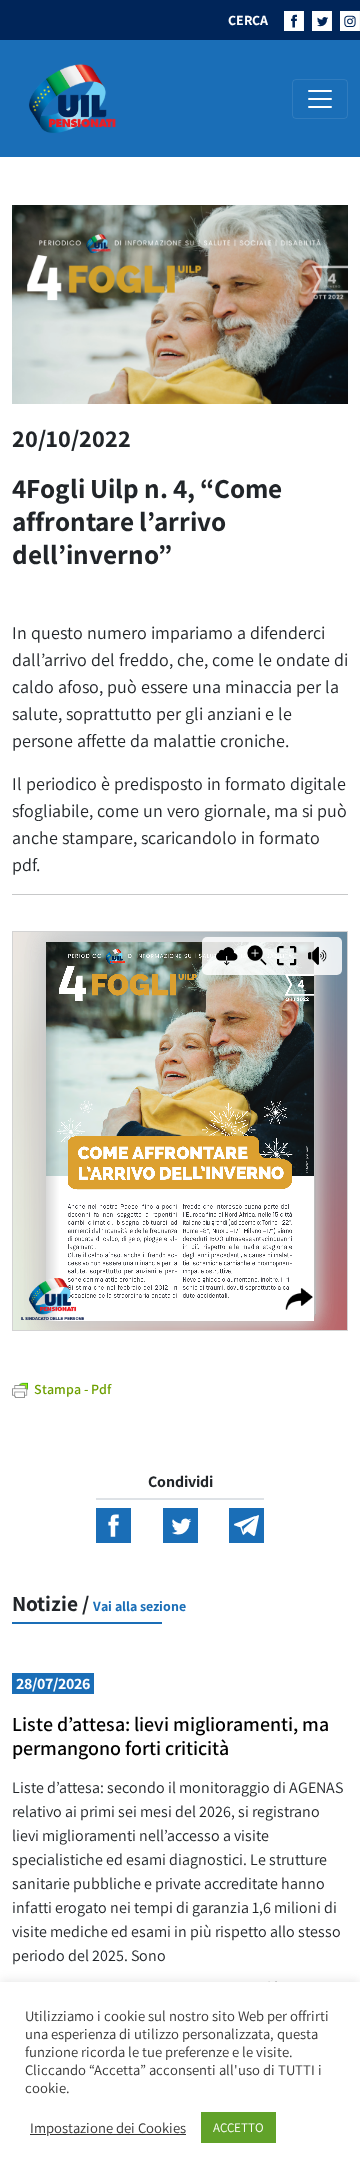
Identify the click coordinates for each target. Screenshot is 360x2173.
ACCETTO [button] (238, 2127)
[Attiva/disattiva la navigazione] (320, 99)
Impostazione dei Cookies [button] (108, 2128)
